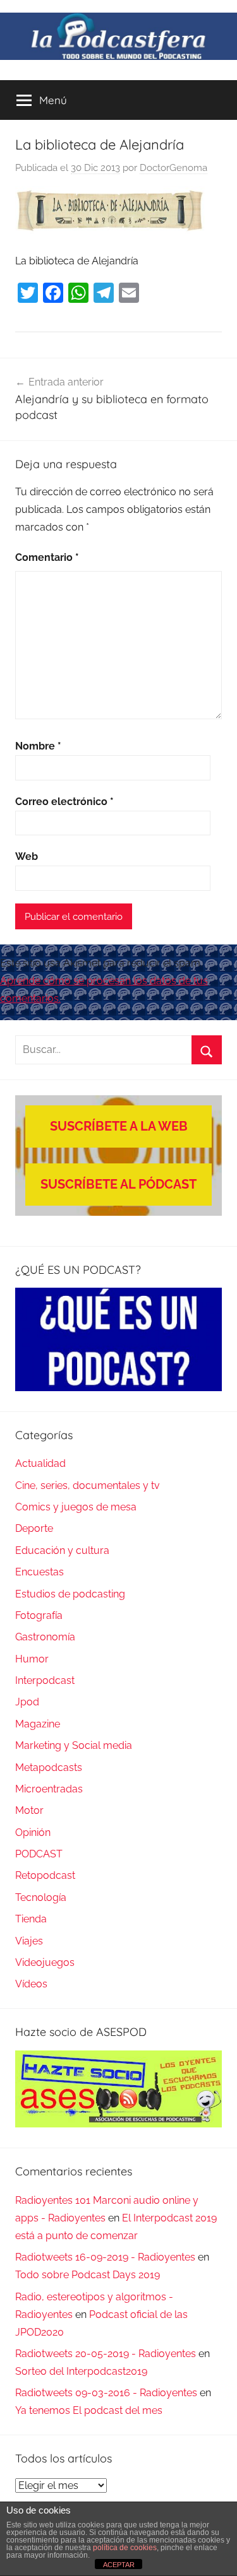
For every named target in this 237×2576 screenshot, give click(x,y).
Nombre (38, 746)
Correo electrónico (64, 802)
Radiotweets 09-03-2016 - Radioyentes (106, 2393)
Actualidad (40, 1463)
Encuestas (39, 1572)
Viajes (29, 1941)
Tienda (31, 1919)
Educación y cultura (62, 1550)
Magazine (38, 1724)
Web (27, 856)
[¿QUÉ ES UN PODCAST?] (118, 1339)
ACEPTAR (119, 2565)
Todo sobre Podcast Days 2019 (88, 2275)
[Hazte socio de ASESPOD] (118, 2089)
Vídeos (31, 1984)
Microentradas (49, 1789)
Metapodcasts (49, 1767)
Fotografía (39, 1615)
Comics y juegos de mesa (76, 1507)
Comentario (47, 557)
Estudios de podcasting (70, 1594)
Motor (29, 1810)
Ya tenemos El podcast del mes (89, 2410)
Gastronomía (45, 1637)
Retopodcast (45, 1875)
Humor (32, 1659)
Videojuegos (45, 1962)
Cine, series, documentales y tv (88, 1485)
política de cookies (125, 2548)
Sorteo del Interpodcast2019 (81, 2371)
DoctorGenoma (173, 168)
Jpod (27, 1702)
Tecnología (41, 1897)
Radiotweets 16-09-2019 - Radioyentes (105, 2257)
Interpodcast (45, 1680)
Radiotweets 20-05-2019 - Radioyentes (106, 2354)
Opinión (33, 1832)
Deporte (34, 1528)
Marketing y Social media (74, 1745)
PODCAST (39, 1854)
